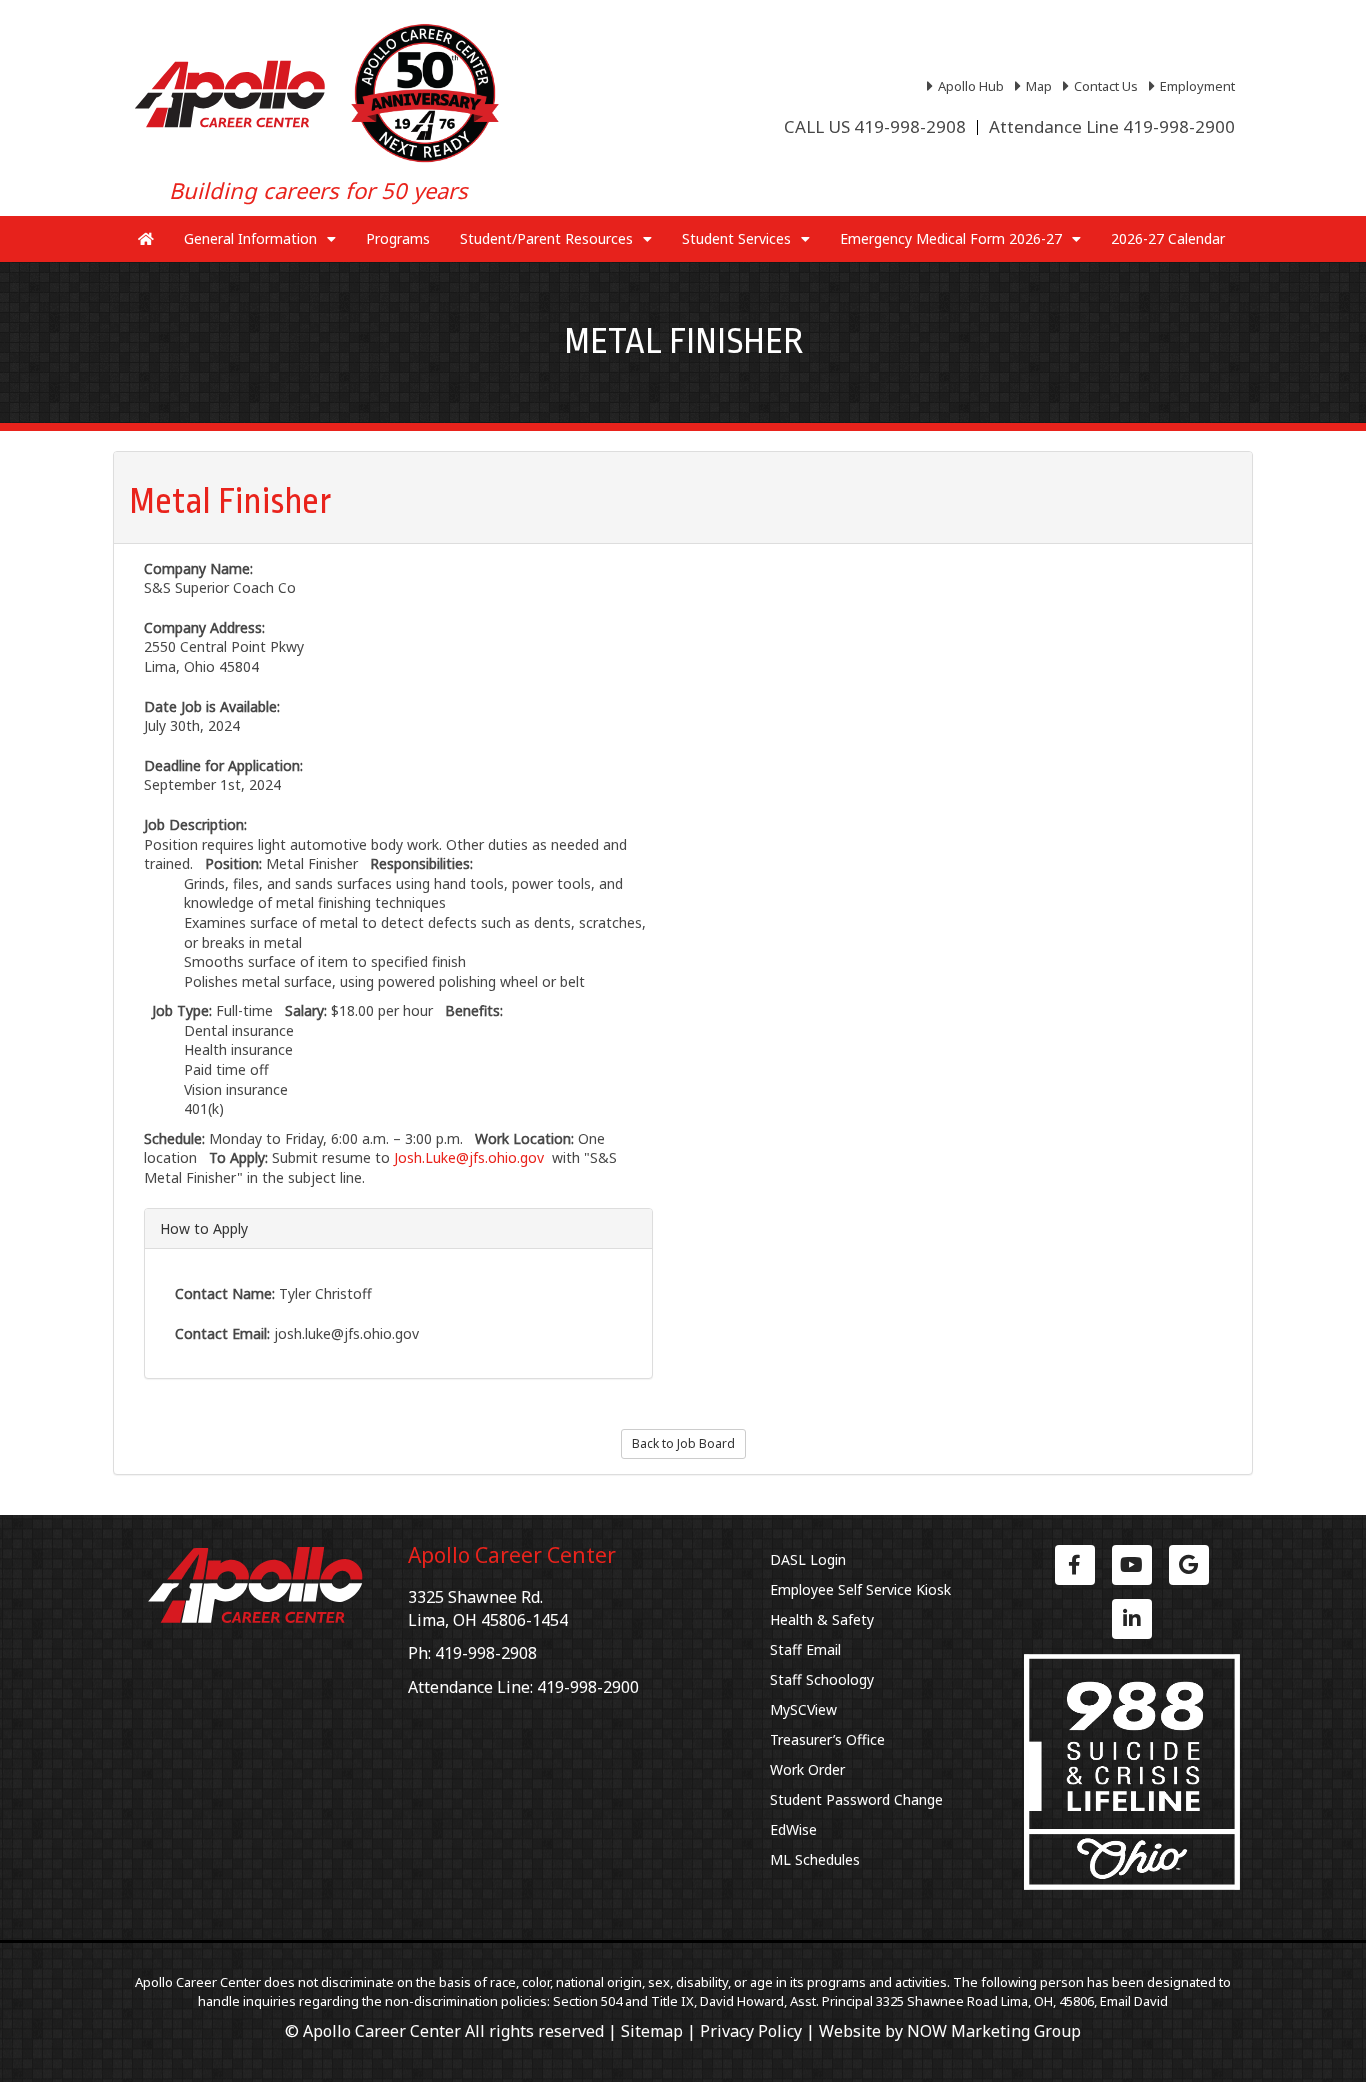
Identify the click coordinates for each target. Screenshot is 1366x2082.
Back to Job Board (683, 1443)
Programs (398, 238)
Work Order (807, 1769)
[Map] (1036, 86)
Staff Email (805, 1649)
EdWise (793, 1829)
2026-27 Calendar (1168, 238)
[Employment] (1194, 86)
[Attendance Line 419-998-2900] (1112, 127)
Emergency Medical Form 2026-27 (951, 238)
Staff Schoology (822, 1679)
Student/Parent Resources (546, 238)
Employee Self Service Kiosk (860, 1589)
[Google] (1189, 1565)
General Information (250, 238)
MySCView (803, 1709)
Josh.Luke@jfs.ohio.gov (469, 1157)
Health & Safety (822, 1619)
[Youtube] (1132, 1565)
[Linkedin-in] (1132, 1619)
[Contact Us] (1103, 86)
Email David (1134, 2001)
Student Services (736, 238)
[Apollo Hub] (968, 86)
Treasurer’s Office (827, 1739)
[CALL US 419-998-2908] (875, 127)
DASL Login (808, 1559)
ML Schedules (815, 1859)
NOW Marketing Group (994, 2031)
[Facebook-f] (1075, 1565)
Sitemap (652, 2031)
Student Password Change (856, 1799)
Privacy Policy (751, 2031)
